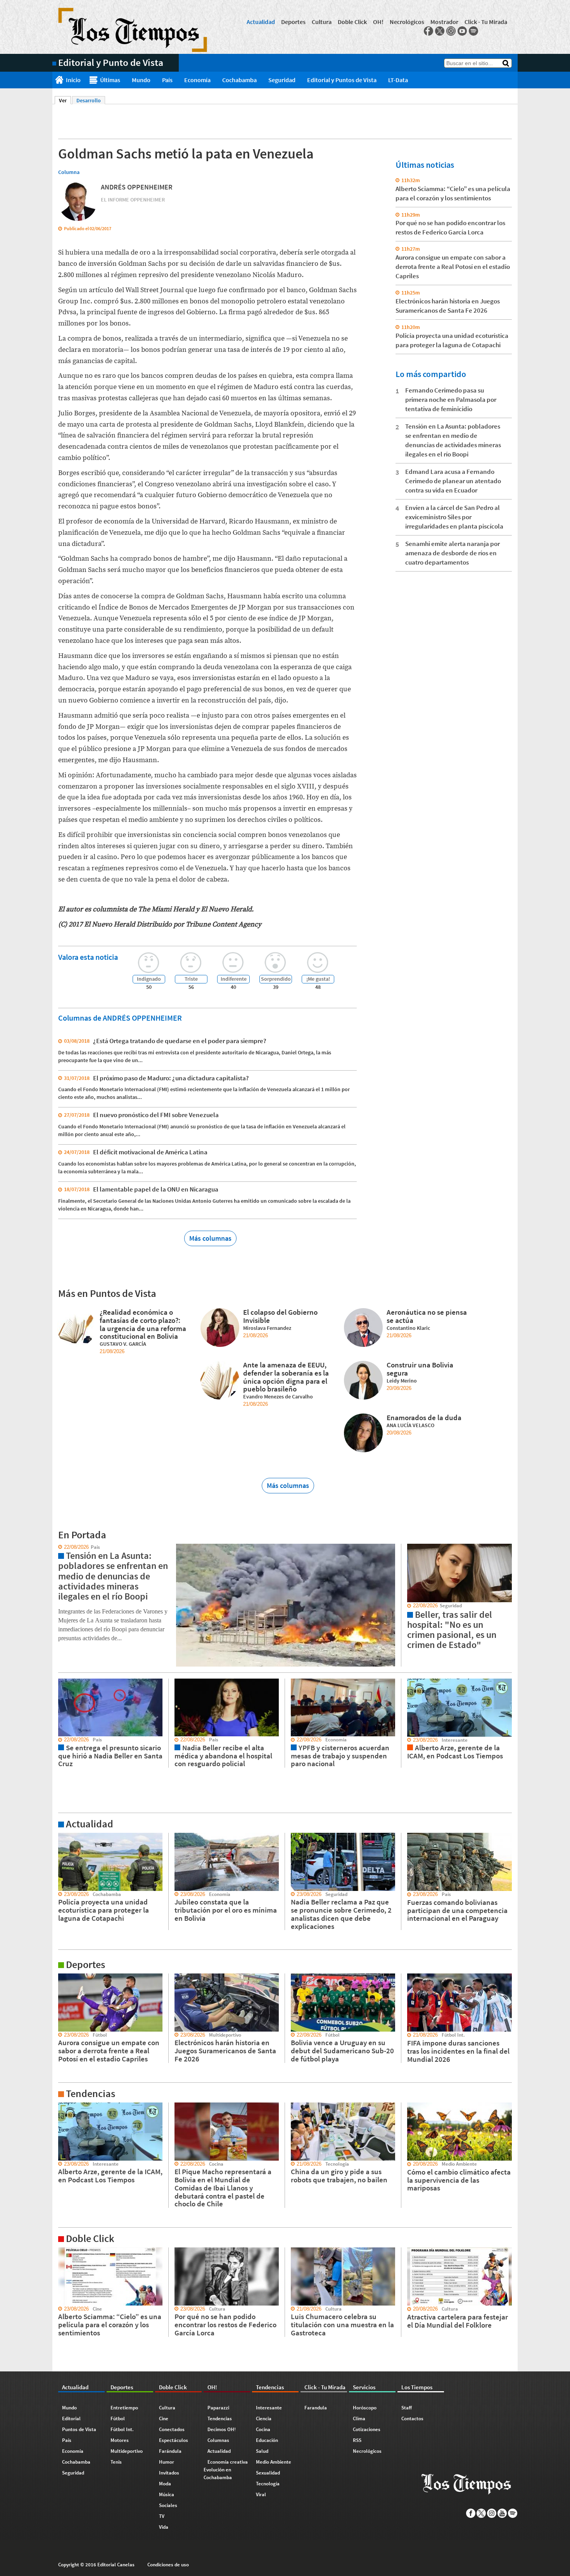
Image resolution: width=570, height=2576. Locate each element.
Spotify (473, 31)
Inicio (73, 80)
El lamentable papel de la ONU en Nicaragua (156, 1189)
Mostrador (444, 22)
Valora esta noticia (88, 957)
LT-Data (398, 80)
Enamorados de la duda (424, 1417)
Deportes (293, 22)
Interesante (269, 2408)
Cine (164, 2418)
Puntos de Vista (79, 2429)
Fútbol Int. (122, 2429)
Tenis (116, 2462)
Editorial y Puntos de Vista (342, 80)
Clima (359, 2418)
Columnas (218, 2440)
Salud (262, 2451)
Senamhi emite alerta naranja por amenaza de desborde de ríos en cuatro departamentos (453, 553)
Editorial (71, 2418)
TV (162, 2516)
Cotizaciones (367, 2429)
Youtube (462, 31)
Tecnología (268, 2484)
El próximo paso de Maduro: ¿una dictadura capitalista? (171, 1078)
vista (58, 1547)
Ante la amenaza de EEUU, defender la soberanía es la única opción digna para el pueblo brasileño (286, 1377)
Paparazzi (218, 2408)
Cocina (263, 2429)
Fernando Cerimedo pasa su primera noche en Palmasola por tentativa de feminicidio (451, 399)
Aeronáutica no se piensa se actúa (427, 1316)
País (167, 80)
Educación (267, 2440)
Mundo (141, 80)
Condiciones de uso (168, 2565)
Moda (165, 2484)
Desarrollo (89, 100)
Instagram (451, 31)
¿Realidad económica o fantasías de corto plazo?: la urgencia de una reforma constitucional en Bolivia (143, 1324)
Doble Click (352, 22)
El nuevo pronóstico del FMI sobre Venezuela (156, 1115)
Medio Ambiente (274, 2462)
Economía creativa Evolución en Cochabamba (226, 2470)
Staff (407, 2408)
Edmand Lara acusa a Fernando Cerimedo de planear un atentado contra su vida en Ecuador (453, 481)
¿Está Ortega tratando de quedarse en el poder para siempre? (180, 1041)
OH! (378, 22)
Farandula (316, 2408)
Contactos (412, 2418)
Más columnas (210, 1238)
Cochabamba (239, 80)
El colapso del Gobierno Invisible (280, 1316)
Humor (167, 2462)
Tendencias (220, 2418)
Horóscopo (365, 2408)
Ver (65, 100)
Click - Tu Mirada (486, 22)
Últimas (110, 80)
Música (167, 2494)
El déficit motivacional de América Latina (150, 1152)
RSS (357, 2440)
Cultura (322, 22)
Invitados (169, 2473)
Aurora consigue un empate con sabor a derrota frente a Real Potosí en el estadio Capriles (453, 267)
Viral (261, 2494)
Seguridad (282, 80)
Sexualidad (268, 2473)
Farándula (170, 2451)
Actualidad (261, 22)
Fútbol (118, 2418)
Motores (120, 2440)
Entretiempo (124, 2408)
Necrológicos (407, 22)
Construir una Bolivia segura (420, 1369)
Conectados (172, 2429)
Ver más (62, 1836)
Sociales (168, 2505)
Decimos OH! (222, 2429)
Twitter (440, 31)
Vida (164, 2527)
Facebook (428, 31)
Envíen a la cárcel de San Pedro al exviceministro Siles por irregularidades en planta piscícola (454, 517)
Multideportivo (127, 2451)
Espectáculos (174, 2440)
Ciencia (264, 2418)
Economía (197, 80)
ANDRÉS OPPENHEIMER (137, 187)
